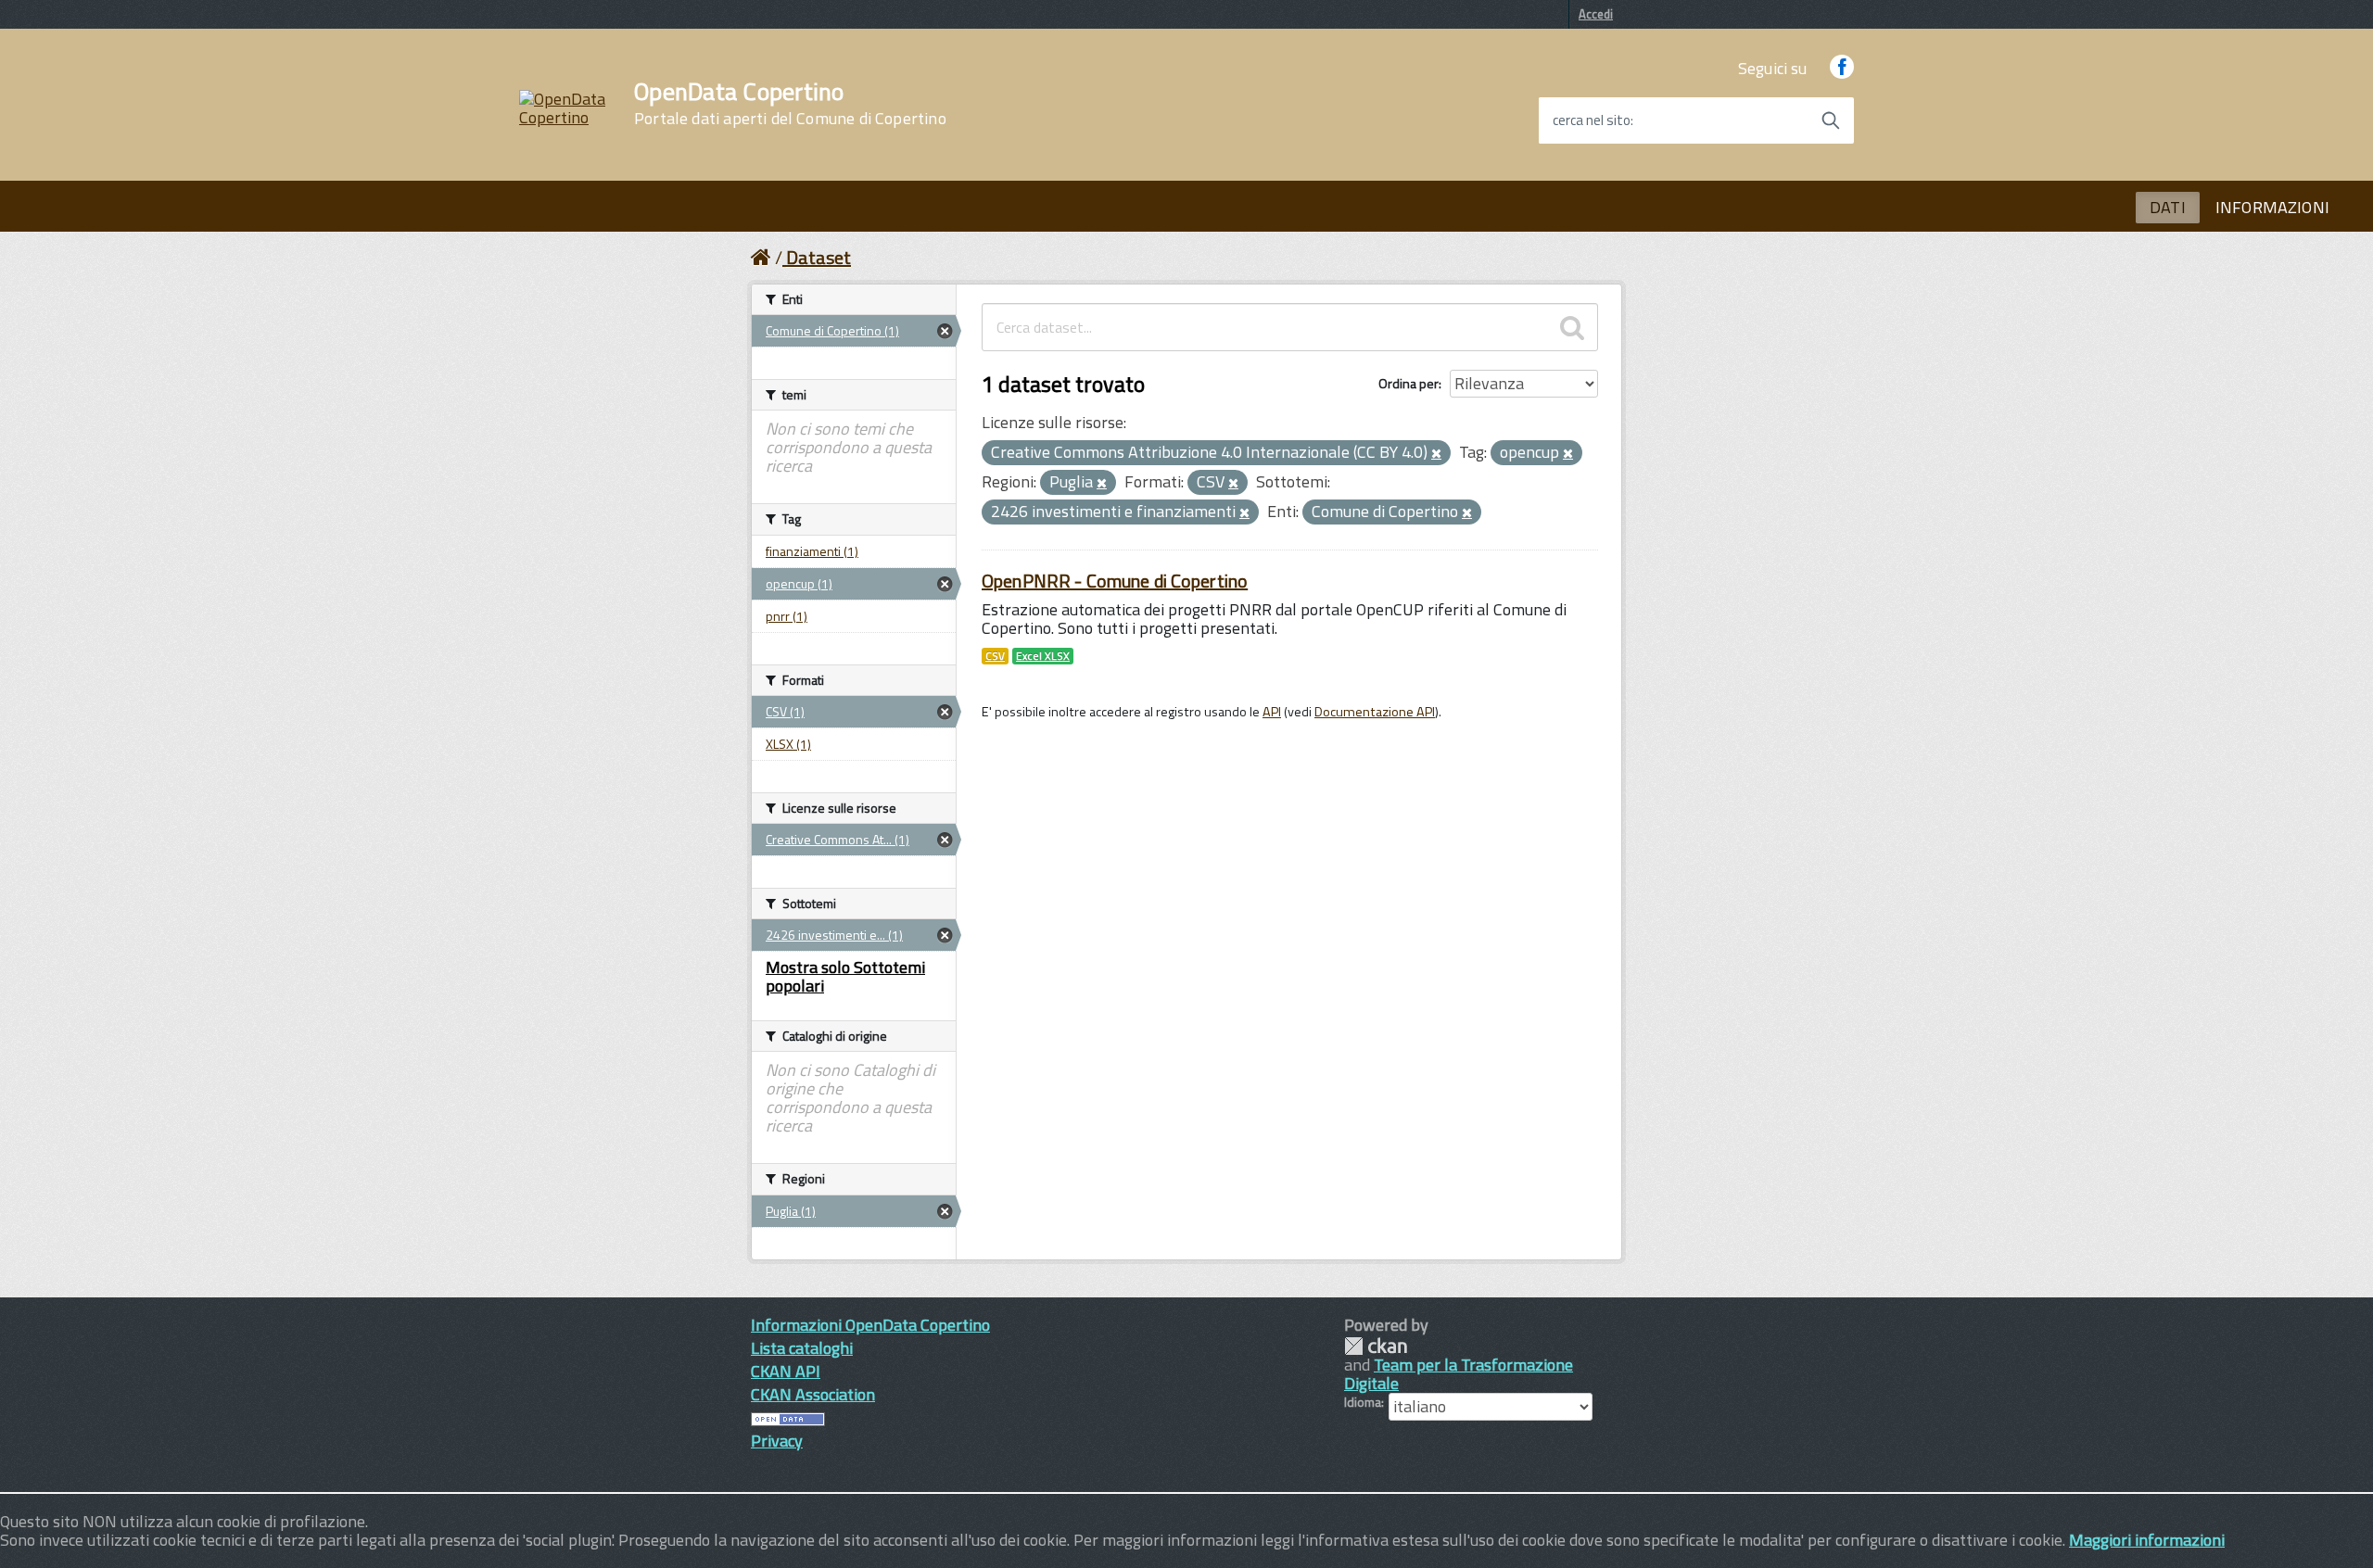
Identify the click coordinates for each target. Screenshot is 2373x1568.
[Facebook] (1842, 68)
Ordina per (1409, 383)
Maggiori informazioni (2147, 1540)
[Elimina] (1436, 454)
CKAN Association (813, 1394)
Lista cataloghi (802, 1348)
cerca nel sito (1592, 120)
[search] (1572, 327)
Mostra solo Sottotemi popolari (845, 976)
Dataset (818, 257)
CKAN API (786, 1371)
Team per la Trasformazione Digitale (1459, 1374)
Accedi (1596, 14)
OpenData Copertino (790, 104)
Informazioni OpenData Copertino (870, 1325)
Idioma (1363, 1402)
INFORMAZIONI (2272, 207)
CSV (995, 656)
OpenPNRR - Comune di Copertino (1115, 581)
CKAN (1376, 1346)
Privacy (777, 1441)
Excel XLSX (1043, 656)
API (1272, 712)
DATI (2168, 207)
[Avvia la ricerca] (1831, 120)
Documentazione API (1375, 712)
